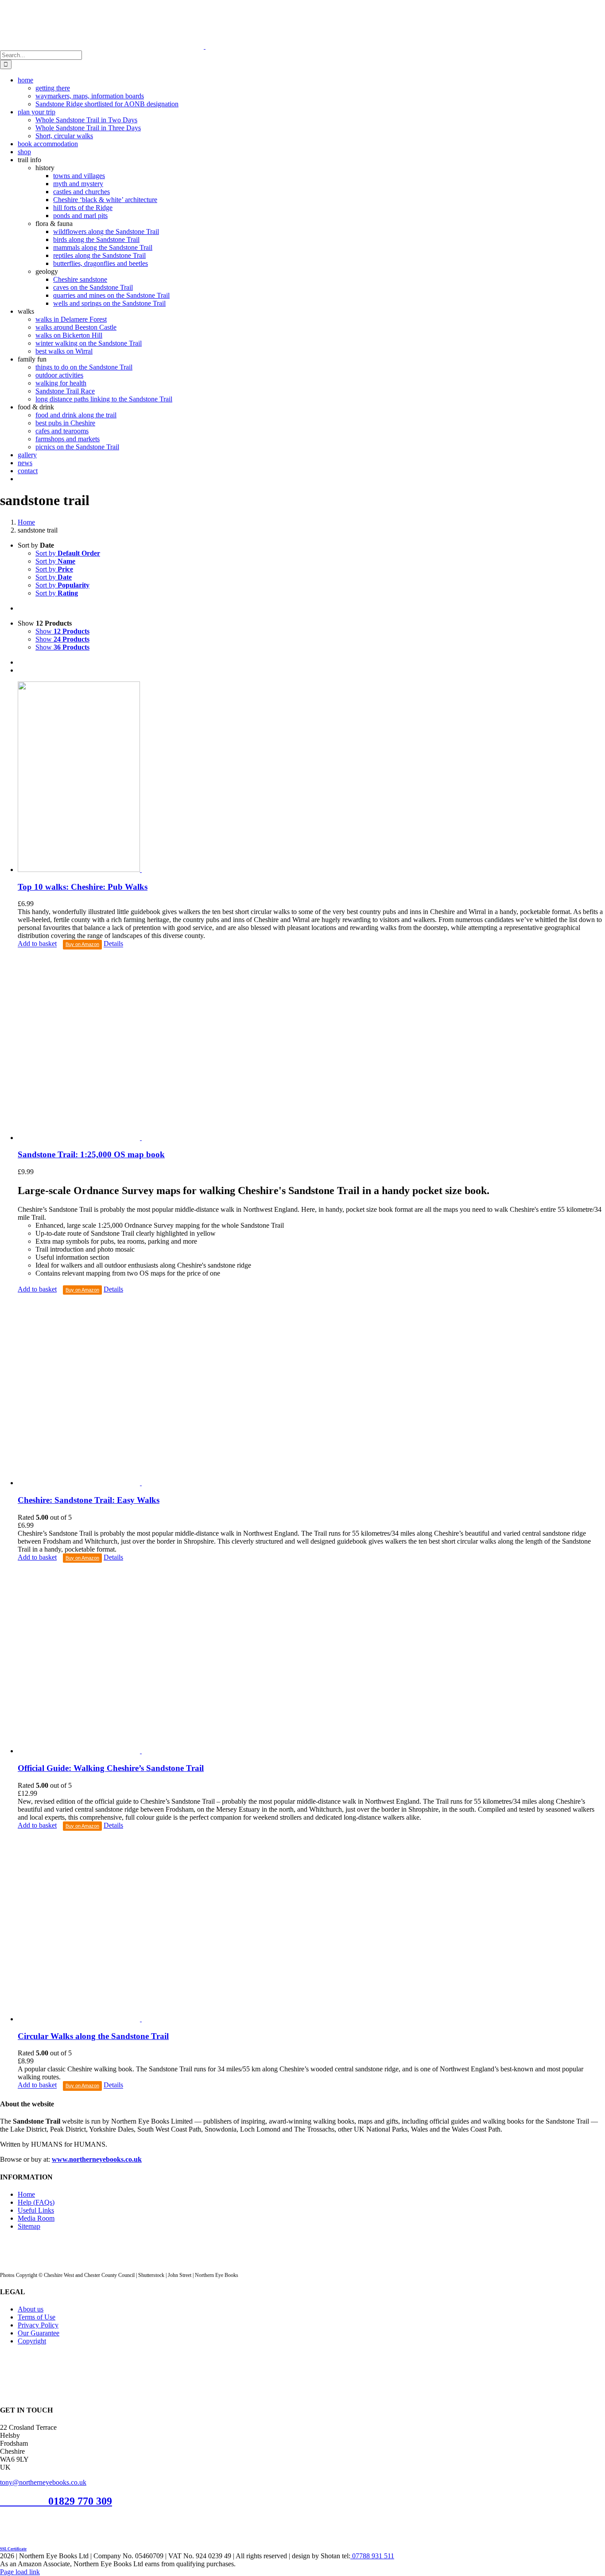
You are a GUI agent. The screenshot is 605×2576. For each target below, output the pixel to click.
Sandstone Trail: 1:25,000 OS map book (91, 1154)
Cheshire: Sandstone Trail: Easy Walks (89, 1500)
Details (113, 944)
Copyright (32, 2341)
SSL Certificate (13, 2549)
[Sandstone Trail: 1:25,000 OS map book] (311, 1046)
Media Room (36, 2218)
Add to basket (37, 944)
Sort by (68, 553)
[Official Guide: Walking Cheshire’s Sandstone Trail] (311, 1659)
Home (26, 2194)
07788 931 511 (372, 2556)
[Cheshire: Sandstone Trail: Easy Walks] (311, 1391)
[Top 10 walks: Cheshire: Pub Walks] (311, 778)
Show (62, 631)
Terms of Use (37, 2317)
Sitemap (29, 2226)
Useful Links (36, 2210)
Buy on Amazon (82, 944)
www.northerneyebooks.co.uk (97, 2159)
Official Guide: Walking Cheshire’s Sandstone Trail (111, 1768)
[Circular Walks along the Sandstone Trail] (311, 1927)
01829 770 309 (80, 2501)
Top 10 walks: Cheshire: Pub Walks (83, 887)
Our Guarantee (39, 2333)
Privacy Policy (38, 2325)
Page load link (20, 2572)
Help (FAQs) (36, 2202)
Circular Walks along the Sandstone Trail (93, 2036)
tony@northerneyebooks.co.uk (43, 2482)
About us (31, 2309)
